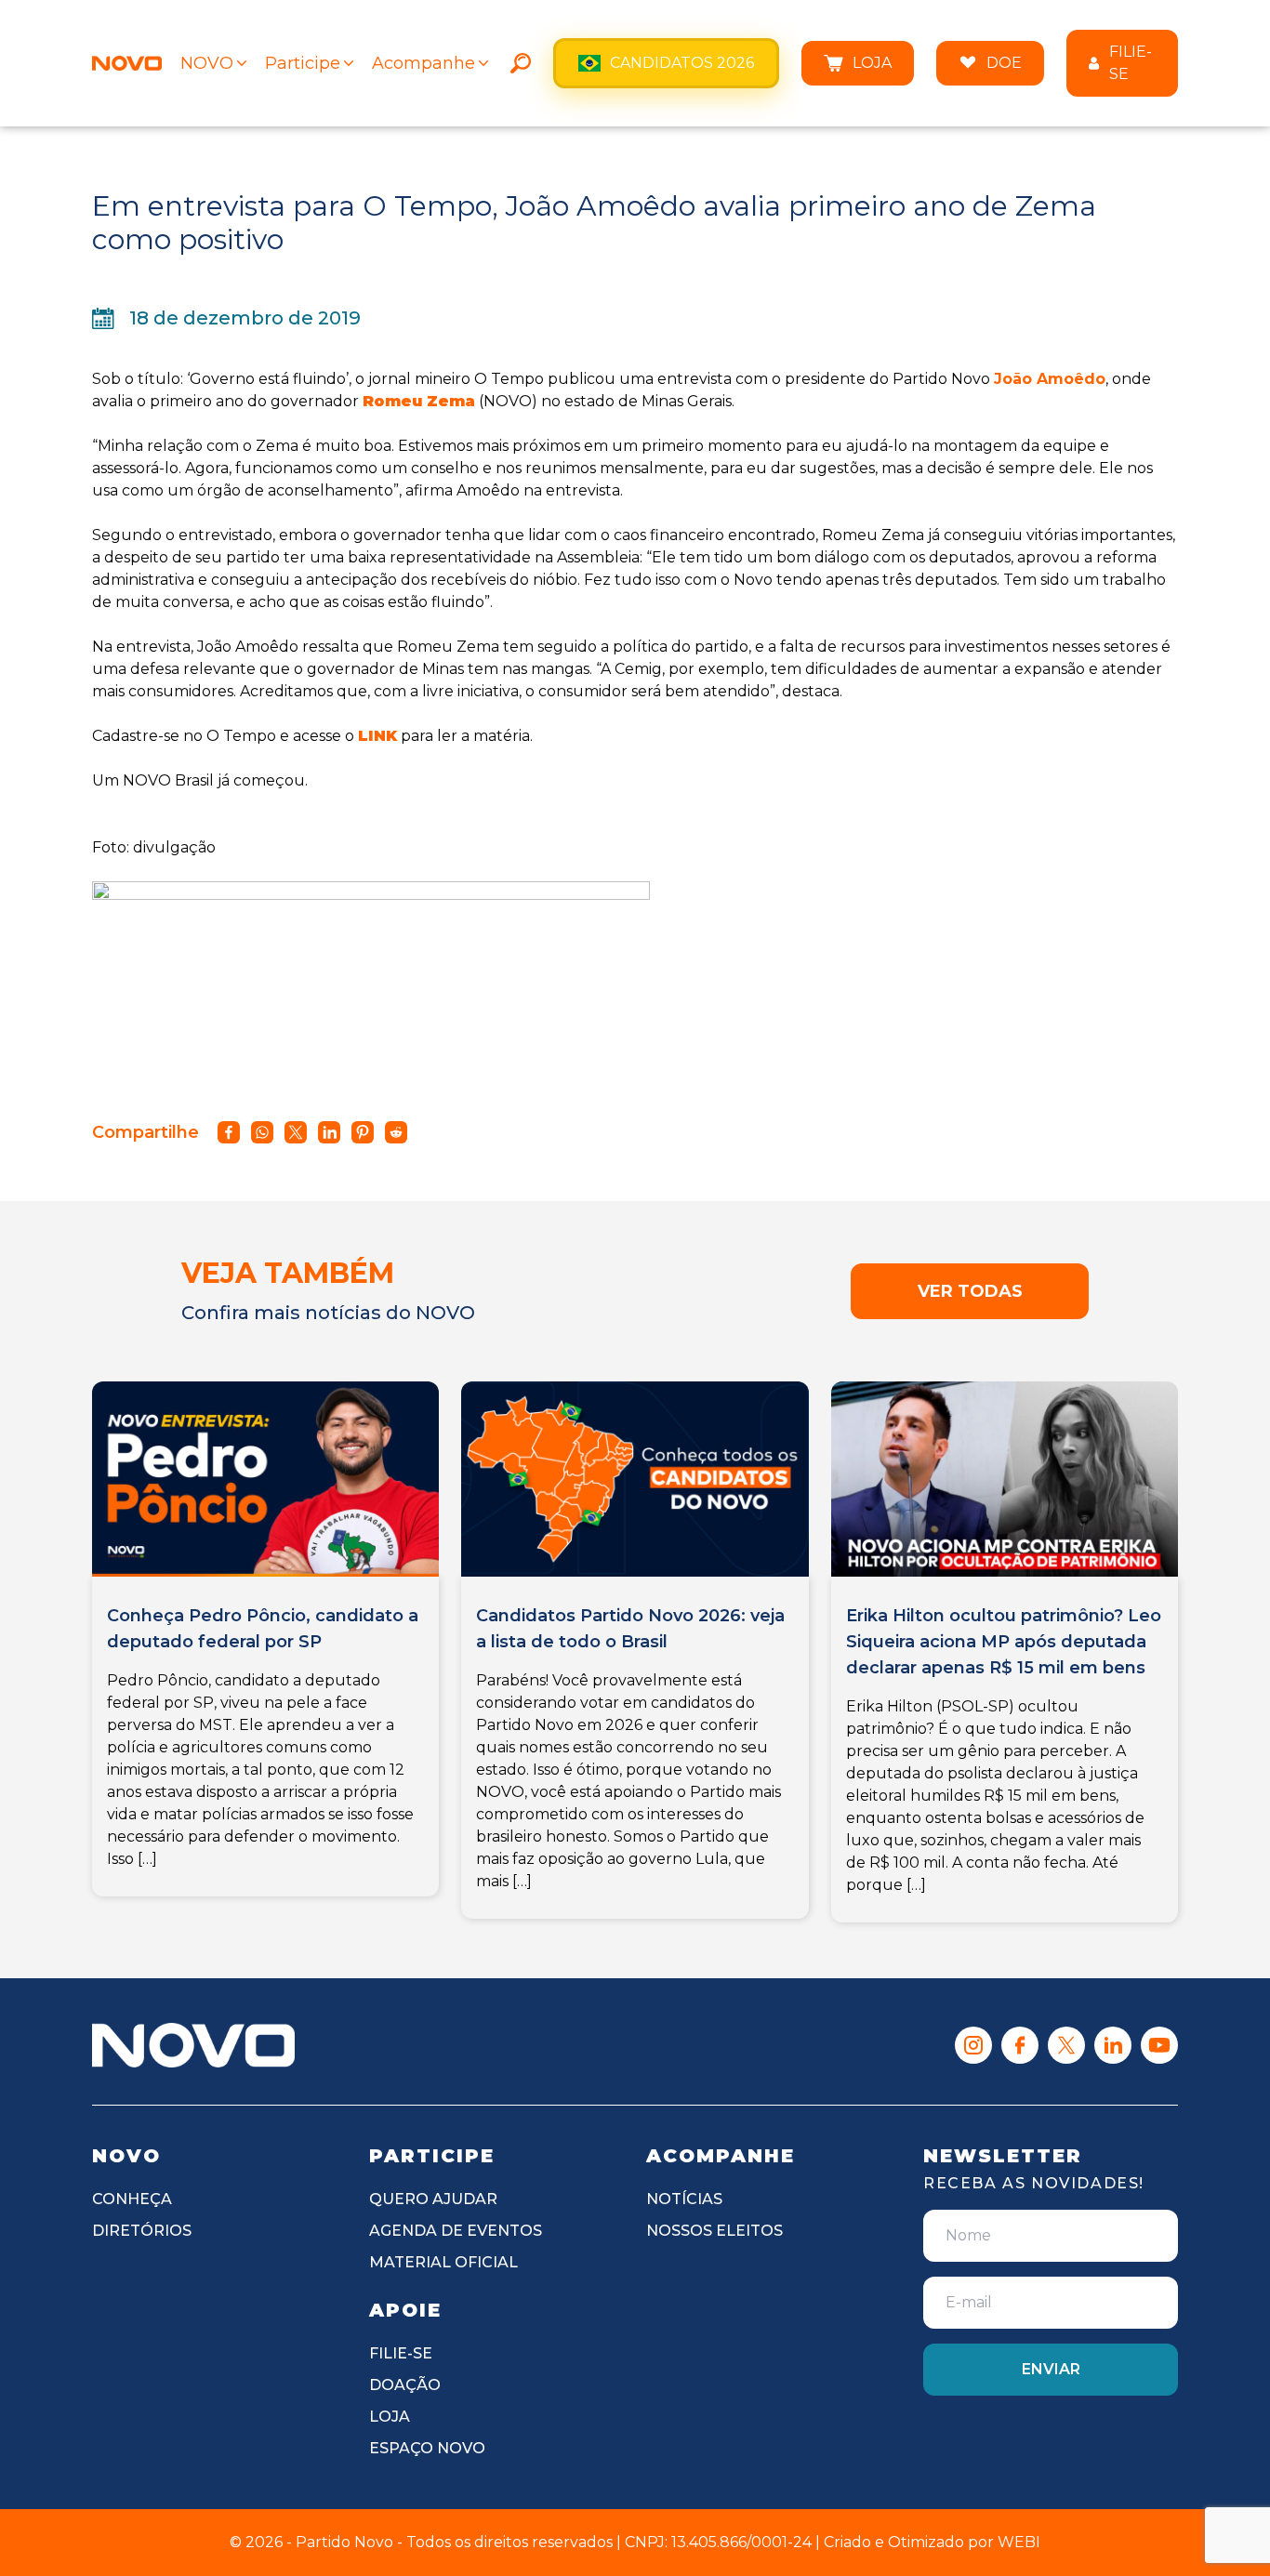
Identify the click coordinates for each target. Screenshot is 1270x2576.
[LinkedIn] (1113, 2045)
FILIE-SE (1131, 63)
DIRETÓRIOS (142, 2231)
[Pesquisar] (521, 63)
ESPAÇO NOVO (427, 2448)
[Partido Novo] (193, 2045)
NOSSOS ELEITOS (714, 2231)
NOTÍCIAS (684, 2199)
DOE (1004, 63)
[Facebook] (1020, 2045)
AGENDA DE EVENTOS (456, 2231)
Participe (303, 63)
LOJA (872, 63)
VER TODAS (970, 1291)
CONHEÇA (132, 2199)
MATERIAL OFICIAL (443, 2262)
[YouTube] (1159, 2045)
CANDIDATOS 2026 (682, 63)
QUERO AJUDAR (433, 2199)
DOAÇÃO (405, 2385)
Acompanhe (423, 63)
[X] (1066, 2045)
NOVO (207, 63)
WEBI (1019, 2542)
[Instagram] (973, 2045)
